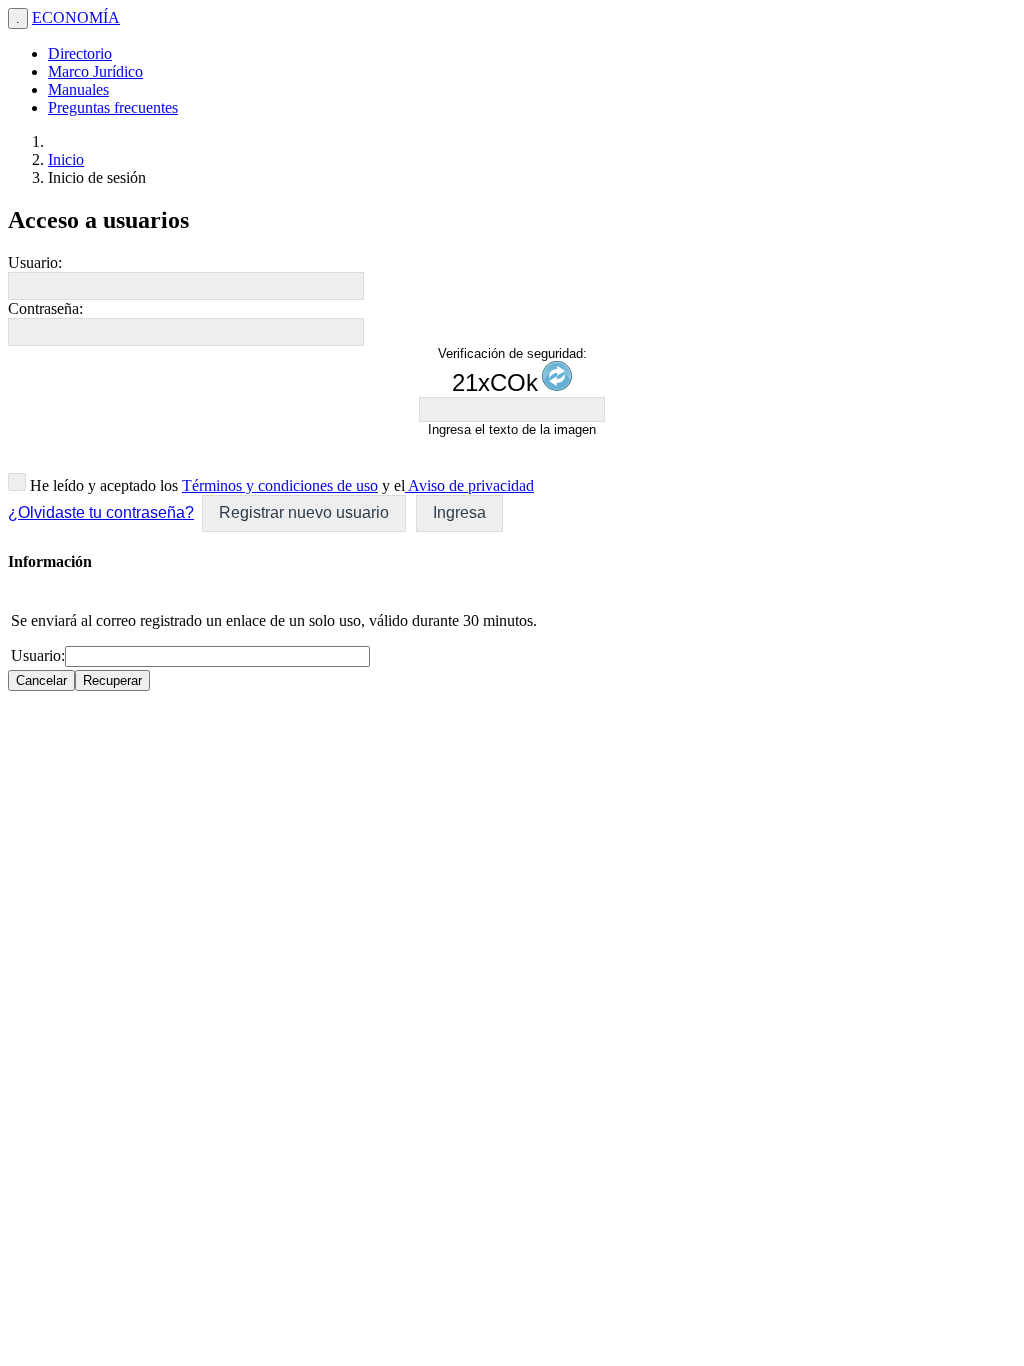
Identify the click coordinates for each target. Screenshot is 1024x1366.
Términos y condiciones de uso (280, 485)
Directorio (80, 53)
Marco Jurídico (95, 71)
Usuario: (35, 262)
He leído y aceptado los (102, 485)
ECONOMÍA (76, 17)
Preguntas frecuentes (113, 107)
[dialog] (512, 621)
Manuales (78, 89)
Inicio (66, 159)
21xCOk (495, 382)
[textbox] (186, 286)
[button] (304, 513)
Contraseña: (45, 308)
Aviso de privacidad (469, 485)
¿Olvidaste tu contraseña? (101, 512)
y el (391, 485)
